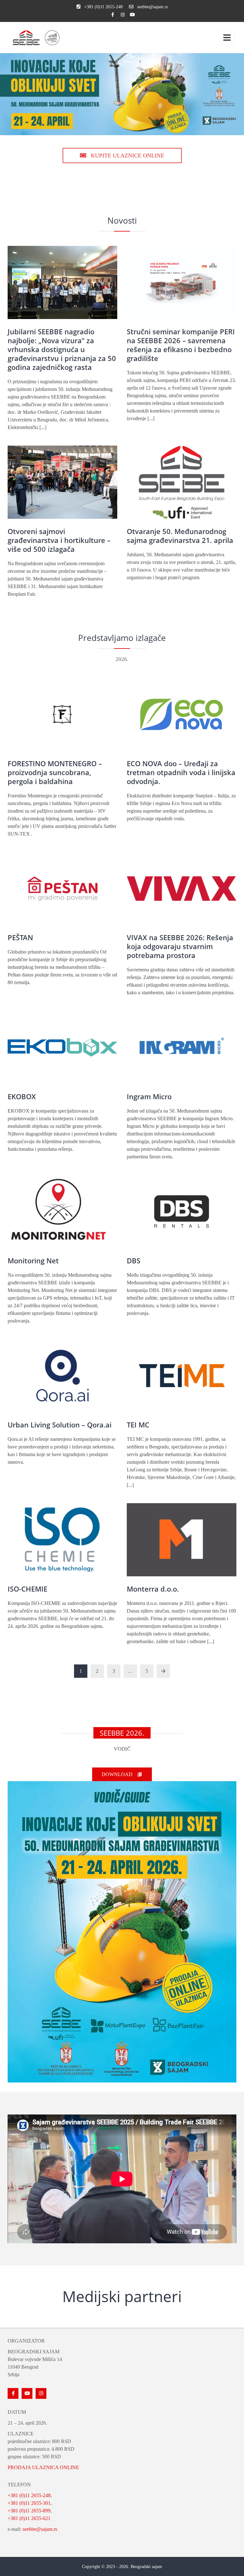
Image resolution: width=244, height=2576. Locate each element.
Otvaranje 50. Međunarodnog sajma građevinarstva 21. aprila (180, 536)
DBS (134, 1260)
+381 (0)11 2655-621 (29, 2518)
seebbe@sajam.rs (40, 2529)
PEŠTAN (20, 937)
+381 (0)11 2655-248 (29, 2495)
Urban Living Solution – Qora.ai (60, 1425)
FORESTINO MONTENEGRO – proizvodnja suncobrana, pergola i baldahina (55, 772)
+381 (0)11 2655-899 (29, 2511)
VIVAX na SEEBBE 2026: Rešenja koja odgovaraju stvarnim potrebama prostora (180, 946)
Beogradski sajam (146, 2567)
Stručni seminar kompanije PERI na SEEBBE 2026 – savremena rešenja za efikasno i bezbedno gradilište (181, 345)
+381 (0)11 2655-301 (29, 2503)
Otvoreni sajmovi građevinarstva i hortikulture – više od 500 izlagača (59, 540)
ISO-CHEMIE (27, 1589)
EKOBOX (22, 1096)
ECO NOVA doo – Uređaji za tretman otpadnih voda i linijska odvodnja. (181, 772)
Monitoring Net (33, 1260)
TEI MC (138, 1425)
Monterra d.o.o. (153, 1589)
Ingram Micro (149, 1096)
